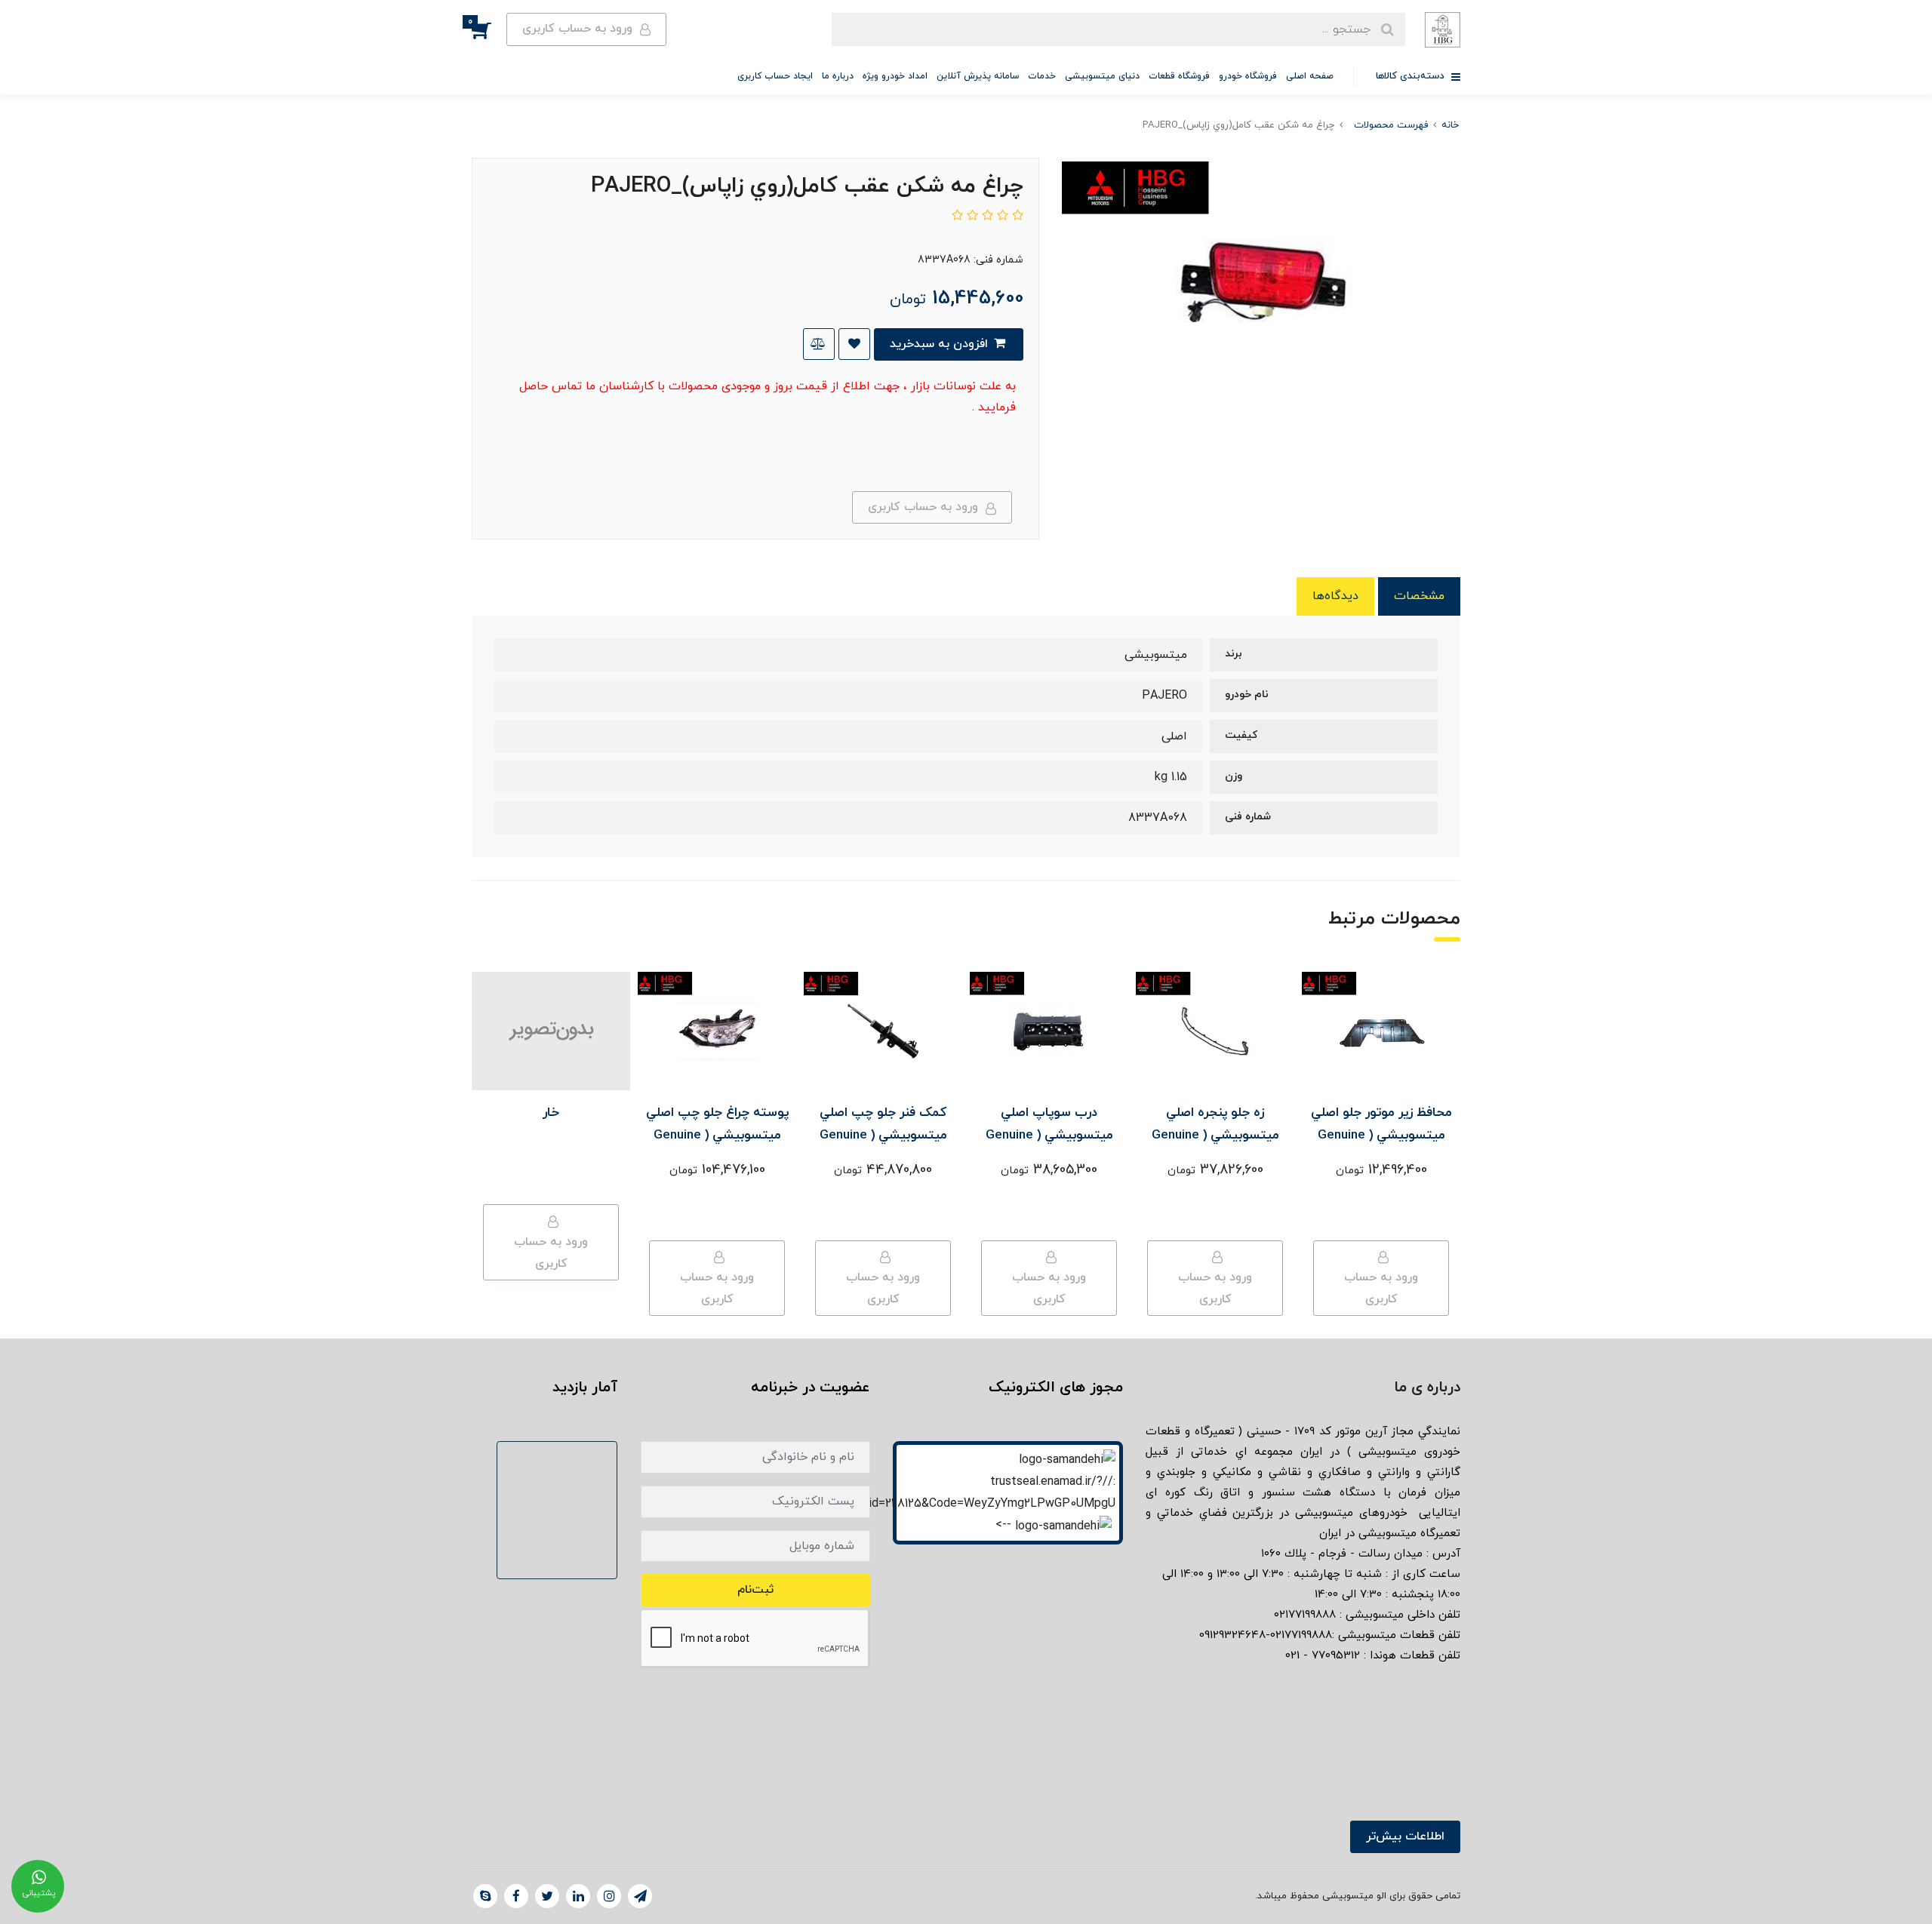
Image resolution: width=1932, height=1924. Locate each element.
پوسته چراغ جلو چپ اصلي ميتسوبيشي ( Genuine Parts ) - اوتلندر (717, 1136)
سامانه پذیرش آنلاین (978, 76)
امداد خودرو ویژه (895, 76)
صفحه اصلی (1310, 76)
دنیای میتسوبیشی (1102, 76)
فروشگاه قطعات (1179, 76)
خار (551, 1113)
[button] (489, 29)
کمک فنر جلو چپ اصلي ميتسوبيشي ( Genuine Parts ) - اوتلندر (883, 1136)
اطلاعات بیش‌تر (1405, 1836)
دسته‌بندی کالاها (1412, 76)
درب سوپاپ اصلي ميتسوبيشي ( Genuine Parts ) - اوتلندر (1049, 1136)
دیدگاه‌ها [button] (1335, 596)
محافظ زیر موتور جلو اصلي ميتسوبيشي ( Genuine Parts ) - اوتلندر (1381, 1136)
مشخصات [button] (1419, 596)
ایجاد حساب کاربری (775, 76)
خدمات (1042, 76)
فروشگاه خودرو (1248, 76)
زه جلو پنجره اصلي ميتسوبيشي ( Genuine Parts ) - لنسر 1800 (1215, 1136)
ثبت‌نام (755, 1590)
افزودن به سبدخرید (941, 344)
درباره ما (838, 76)
